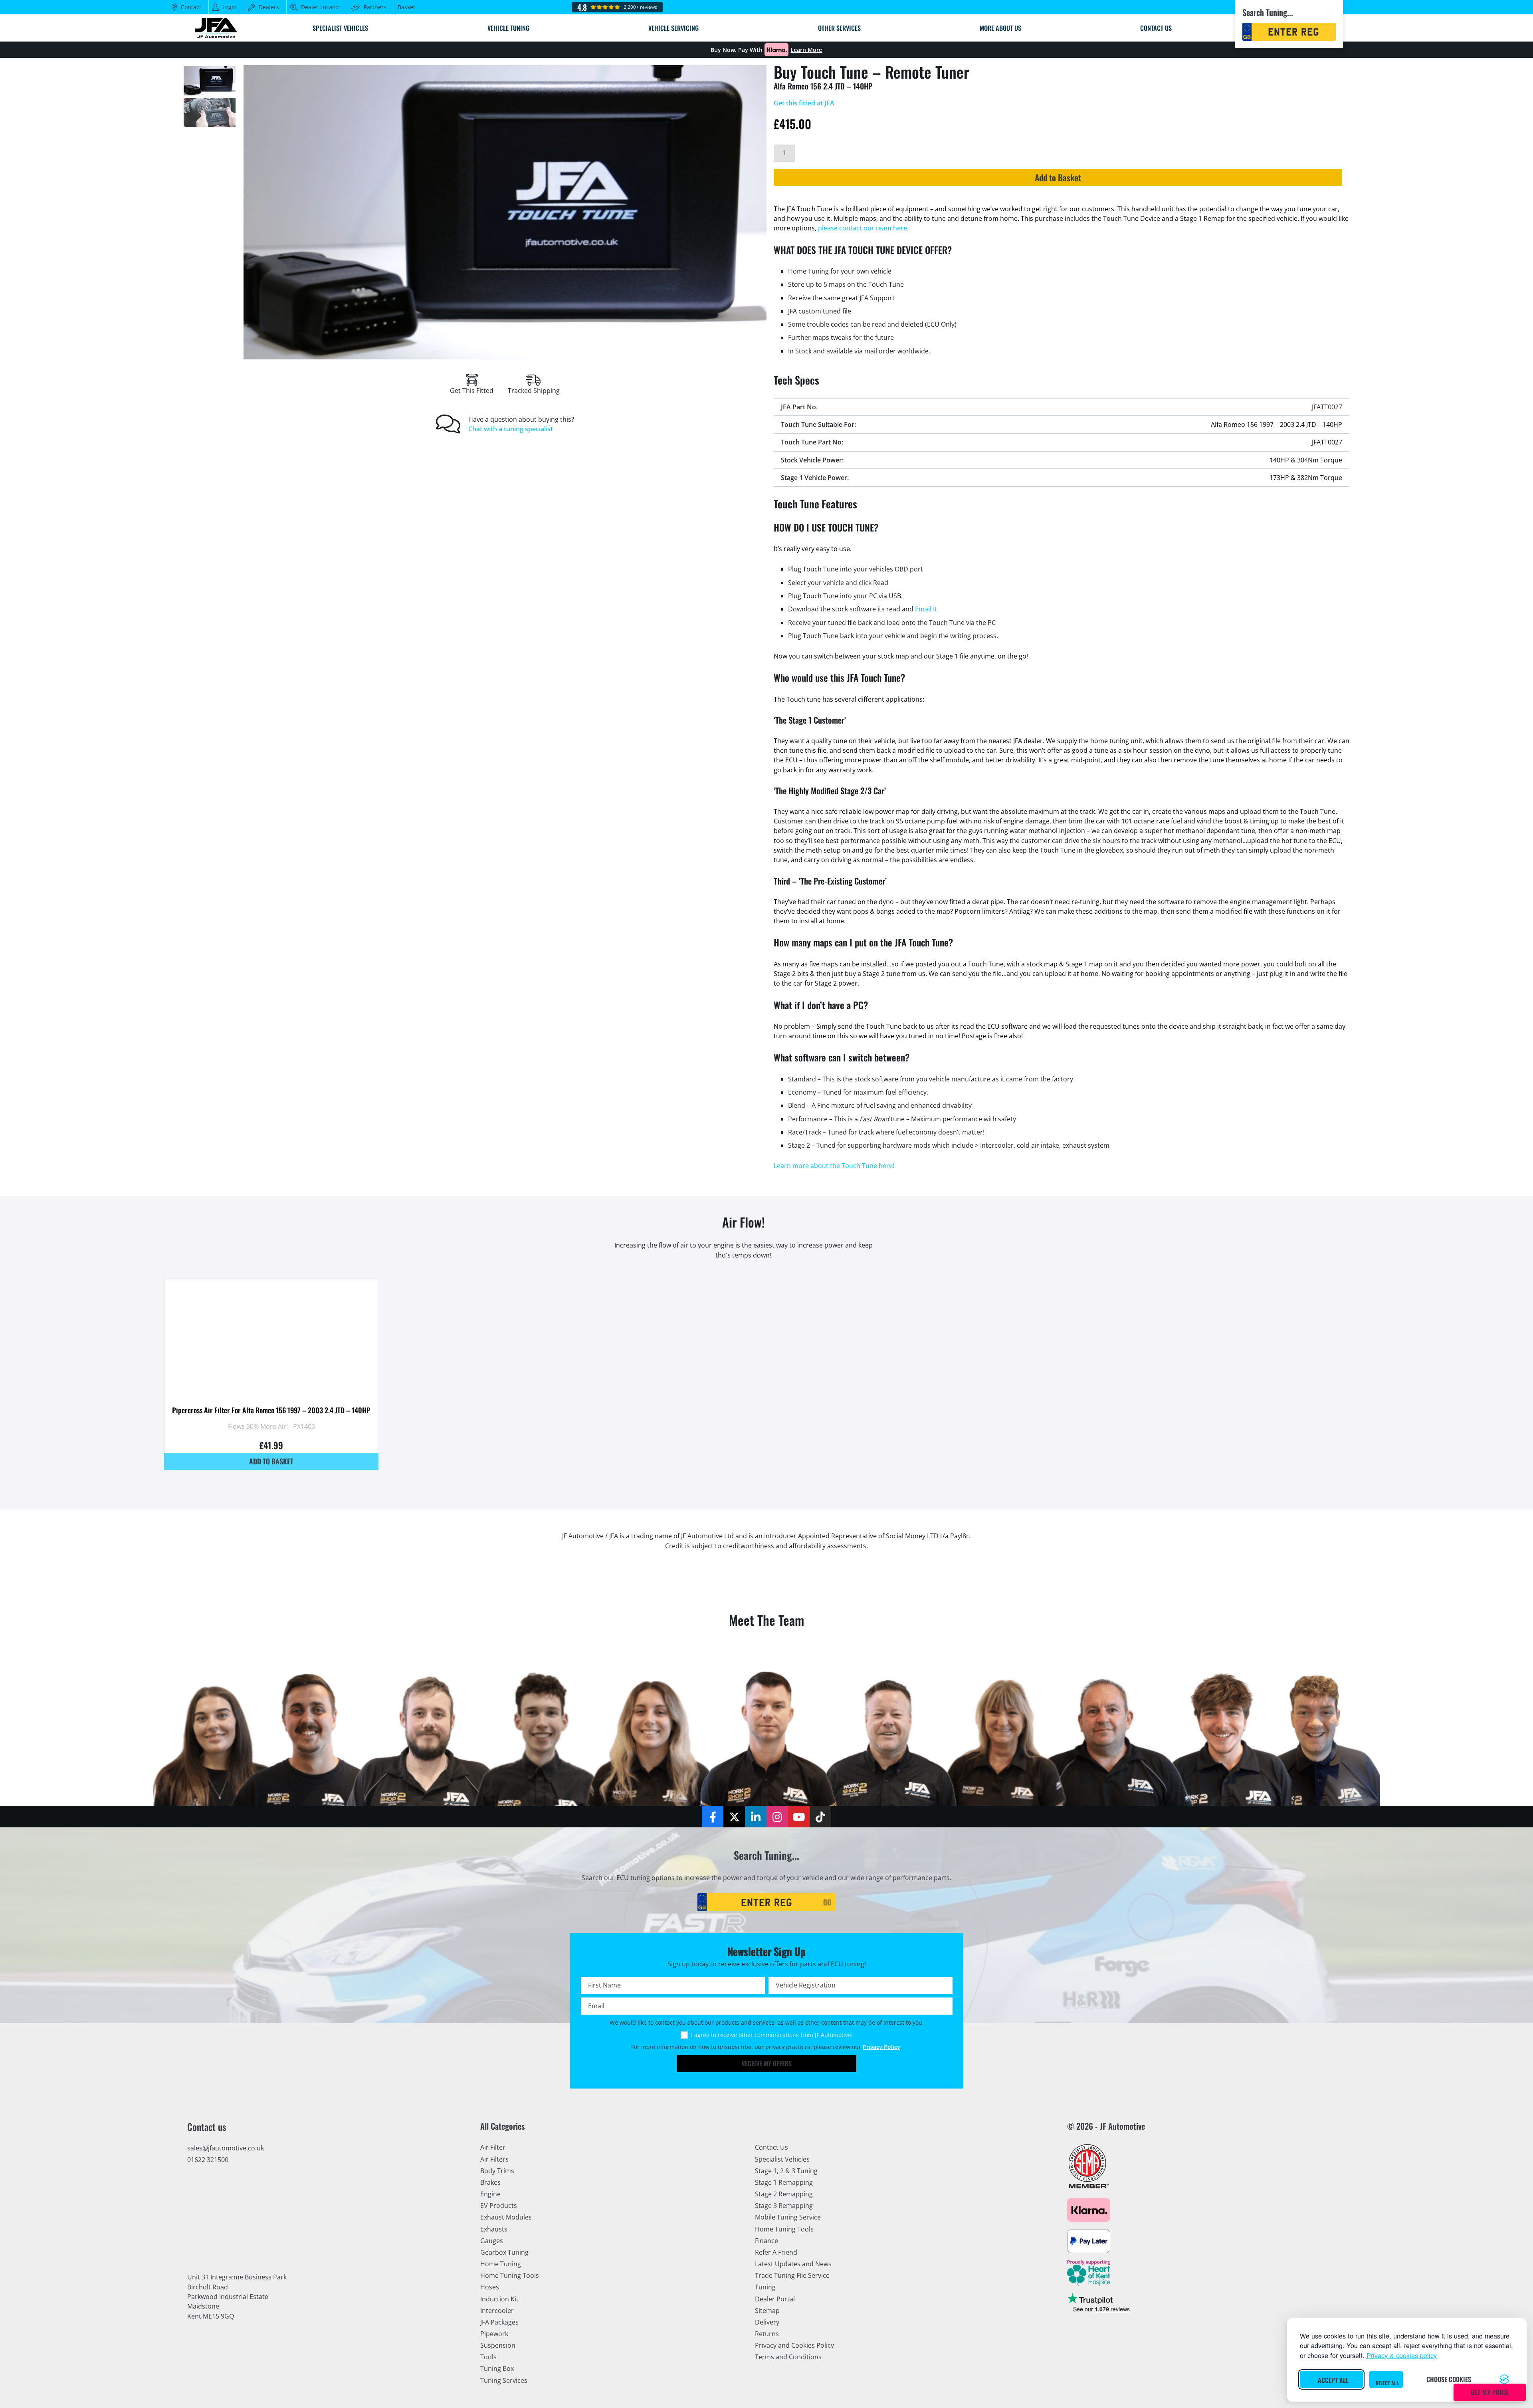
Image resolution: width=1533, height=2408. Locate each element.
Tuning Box (497, 2368)
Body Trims (497, 2171)
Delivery (767, 2322)
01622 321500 (208, 2160)
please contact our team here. (863, 228)
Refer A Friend (776, 2252)
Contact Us (771, 2147)
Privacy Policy (881, 2047)
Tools (488, 2357)
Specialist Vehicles (782, 2159)
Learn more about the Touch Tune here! (834, 1166)
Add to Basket (1058, 177)
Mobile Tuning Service (788, 2217)
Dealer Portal (775, 2299)
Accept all (1333, 2380)
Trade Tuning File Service (792, 2275)
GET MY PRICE (1490, 2392)
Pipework (494, 2334)
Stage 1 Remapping (784, 2182)
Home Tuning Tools (510, 2275)
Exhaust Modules (506, 2217)
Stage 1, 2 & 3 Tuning (786, 2171)
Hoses (490, 2287)
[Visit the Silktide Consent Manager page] (1504, 2379)
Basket (406, 7)
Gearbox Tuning (504, 2252)
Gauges (492, 2241)
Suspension (498, 2345)
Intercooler (497, 2311)
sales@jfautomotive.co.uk (226, 2148)
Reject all (1387, 2383)
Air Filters (494, 2159)
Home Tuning (501, 2264)
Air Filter (493, 2147)
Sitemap (767, 2311)
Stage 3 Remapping (784, 2206)
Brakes (490, 2182)
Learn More (806, 50)
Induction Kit (499, 2299)
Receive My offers (766, 2063)
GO (827, 1902)
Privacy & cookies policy (1402, 2355)
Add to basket (271, 1461)
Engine (490, 2194)
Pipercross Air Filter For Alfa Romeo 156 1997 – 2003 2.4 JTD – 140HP (271, 1410)
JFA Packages (499, 2322)
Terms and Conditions (788, 2357)
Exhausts (494, 2229)
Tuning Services (504, 2380)
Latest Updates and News (793, 2264)
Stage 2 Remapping (784, 2194)
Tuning (765, 2287)
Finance (766, 2241)
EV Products (499, 2206)
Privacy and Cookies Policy (794, 2345)
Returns (767, 2334)
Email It (926, 609)
